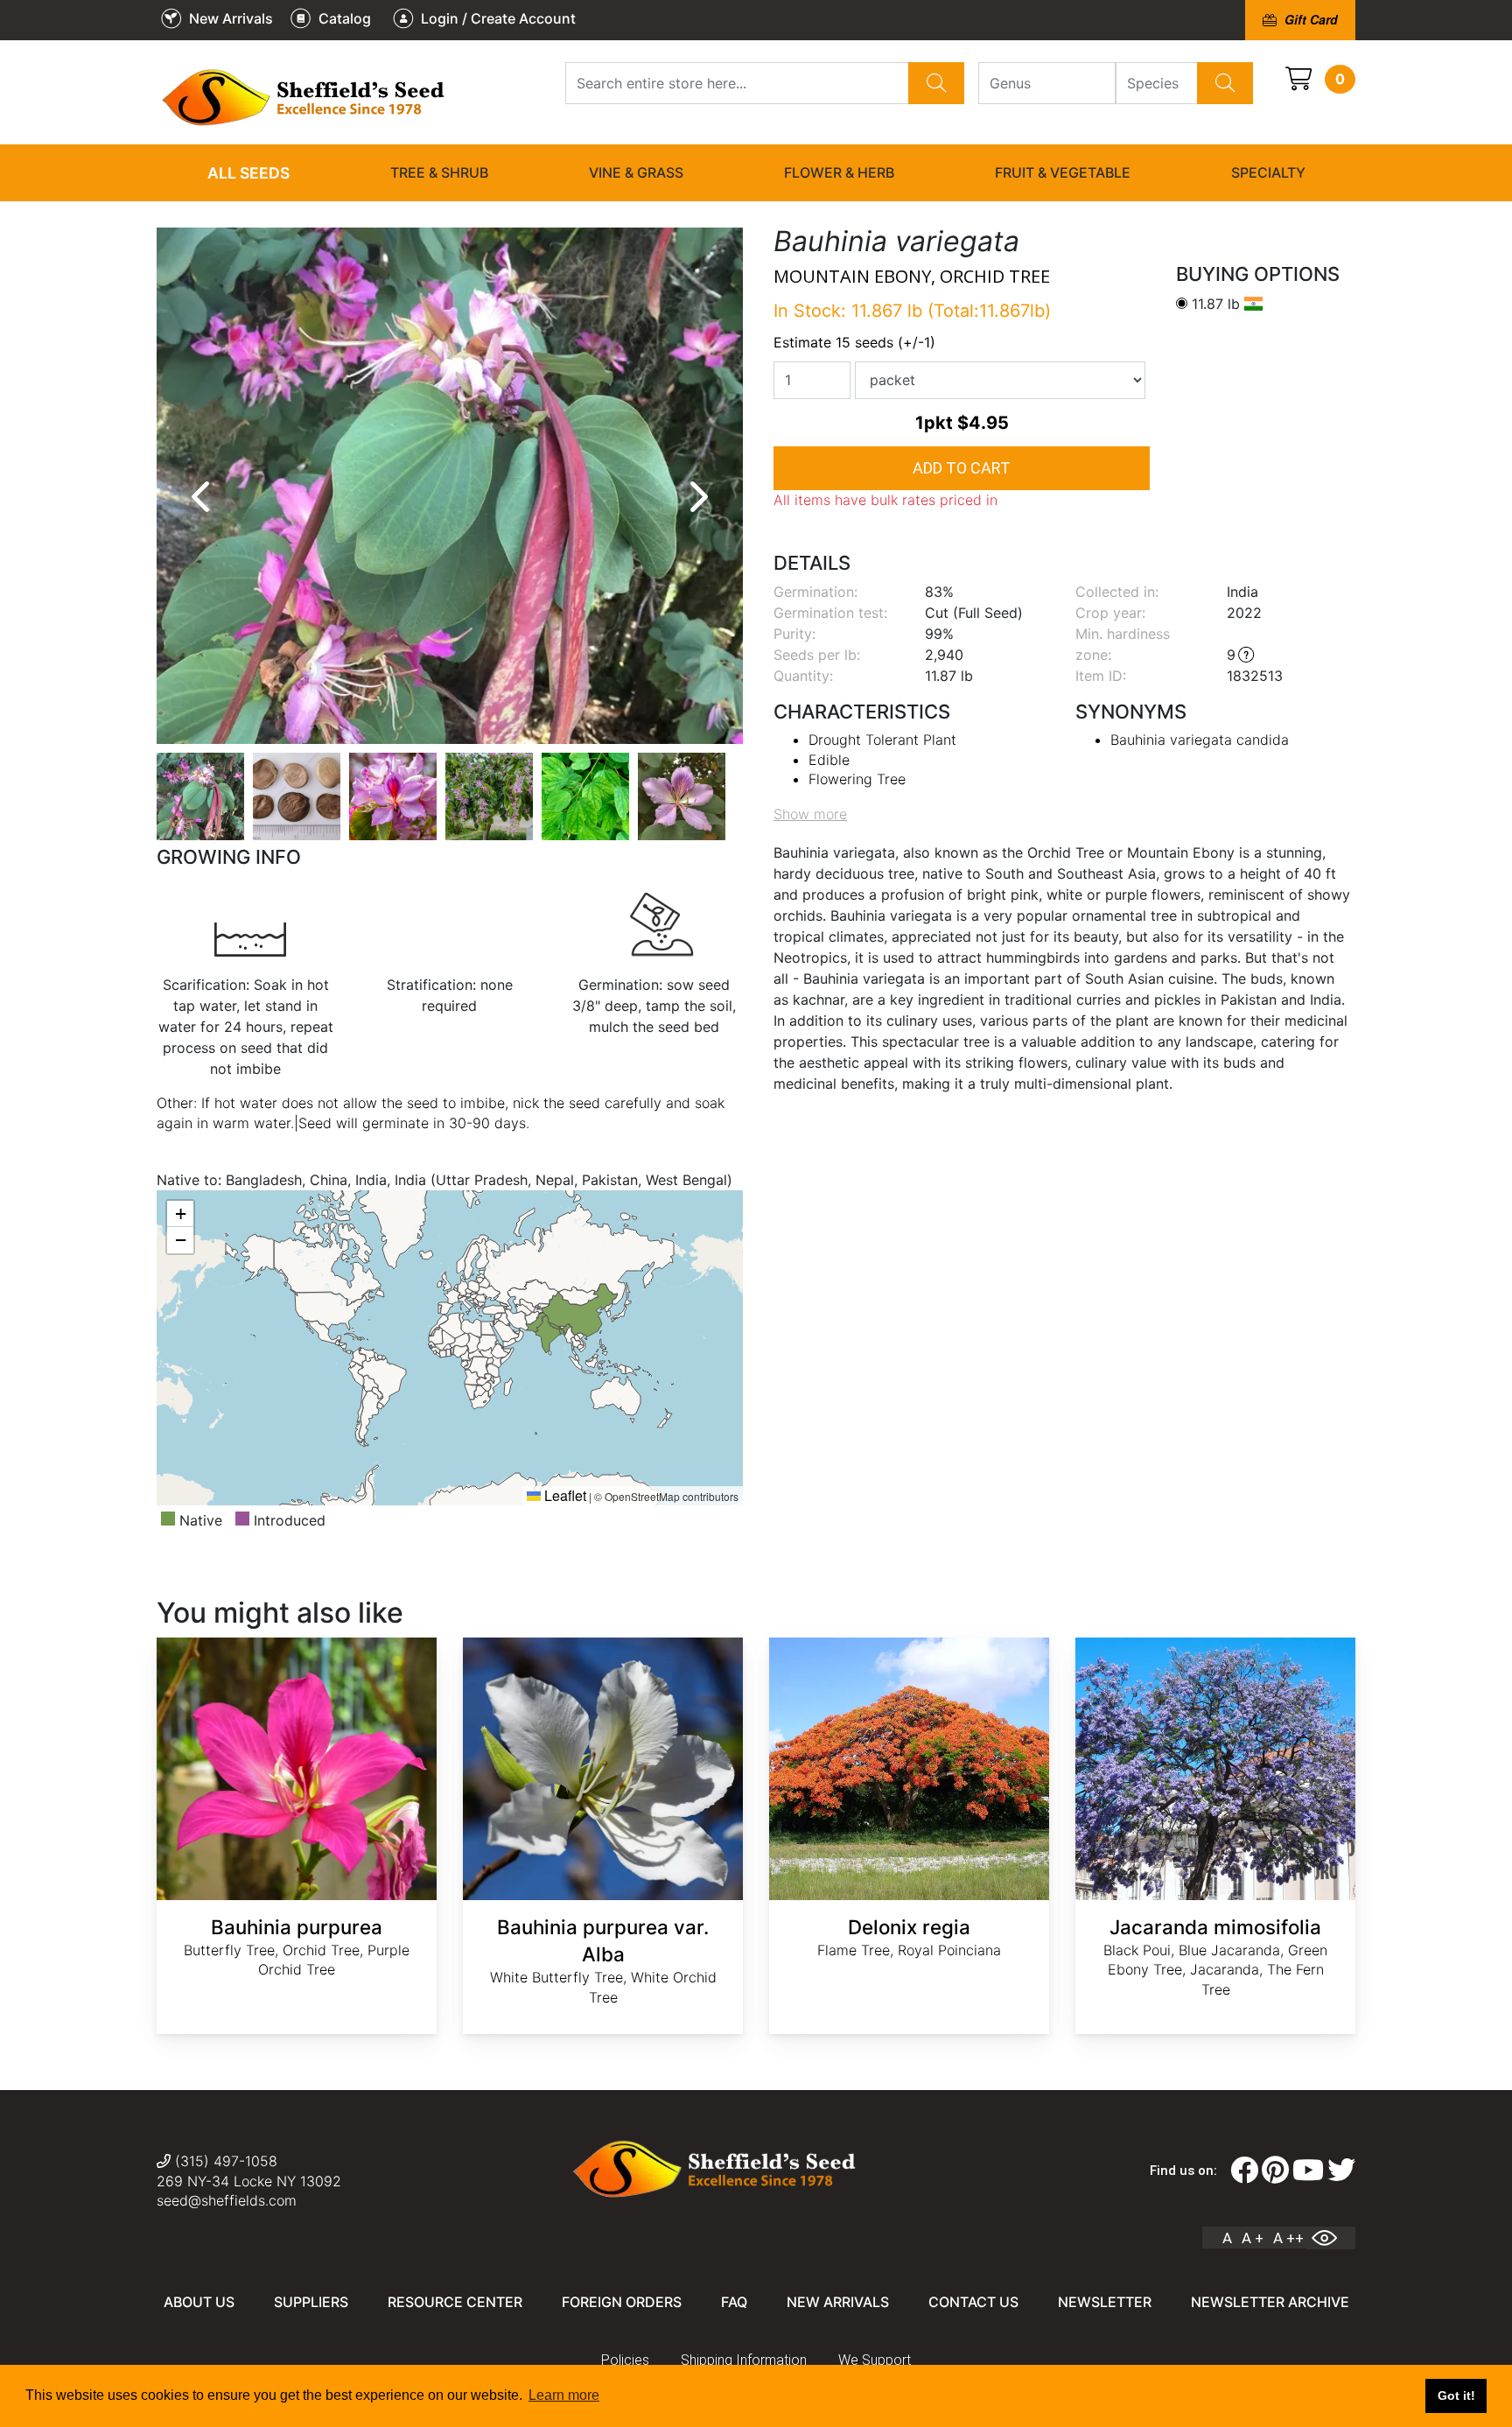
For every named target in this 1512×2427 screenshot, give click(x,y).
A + (1253, 2238)
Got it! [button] (1456, 2395)
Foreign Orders (622, 2302)
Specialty (1268, 172)
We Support (875, 2360)
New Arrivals (838, 2302)
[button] (180, 1214)
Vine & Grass (636, 172)
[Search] (936, 83)
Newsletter (1105, 2302)
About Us (199, 2302)
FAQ (734, 2302)
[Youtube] (1308, 2171)
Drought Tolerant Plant (882, 740)
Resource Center (455, 2302)
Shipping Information (744, 2360)
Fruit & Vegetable (1063, 172)
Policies (625, 2360)
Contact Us (973, 2302)
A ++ (1288, 2238)
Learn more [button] (564, 2395)
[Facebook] (1244, 2171)
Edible (829, 760)
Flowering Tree (857, 779)
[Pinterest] (1275, 2171)
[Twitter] (1341, 2171)
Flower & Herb (839, 172)
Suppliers (311, 2302)
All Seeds (248, 173)
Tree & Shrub (439, 172)
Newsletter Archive (1270, 2302)
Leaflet (563, 1495)
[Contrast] (1331, 2238)
